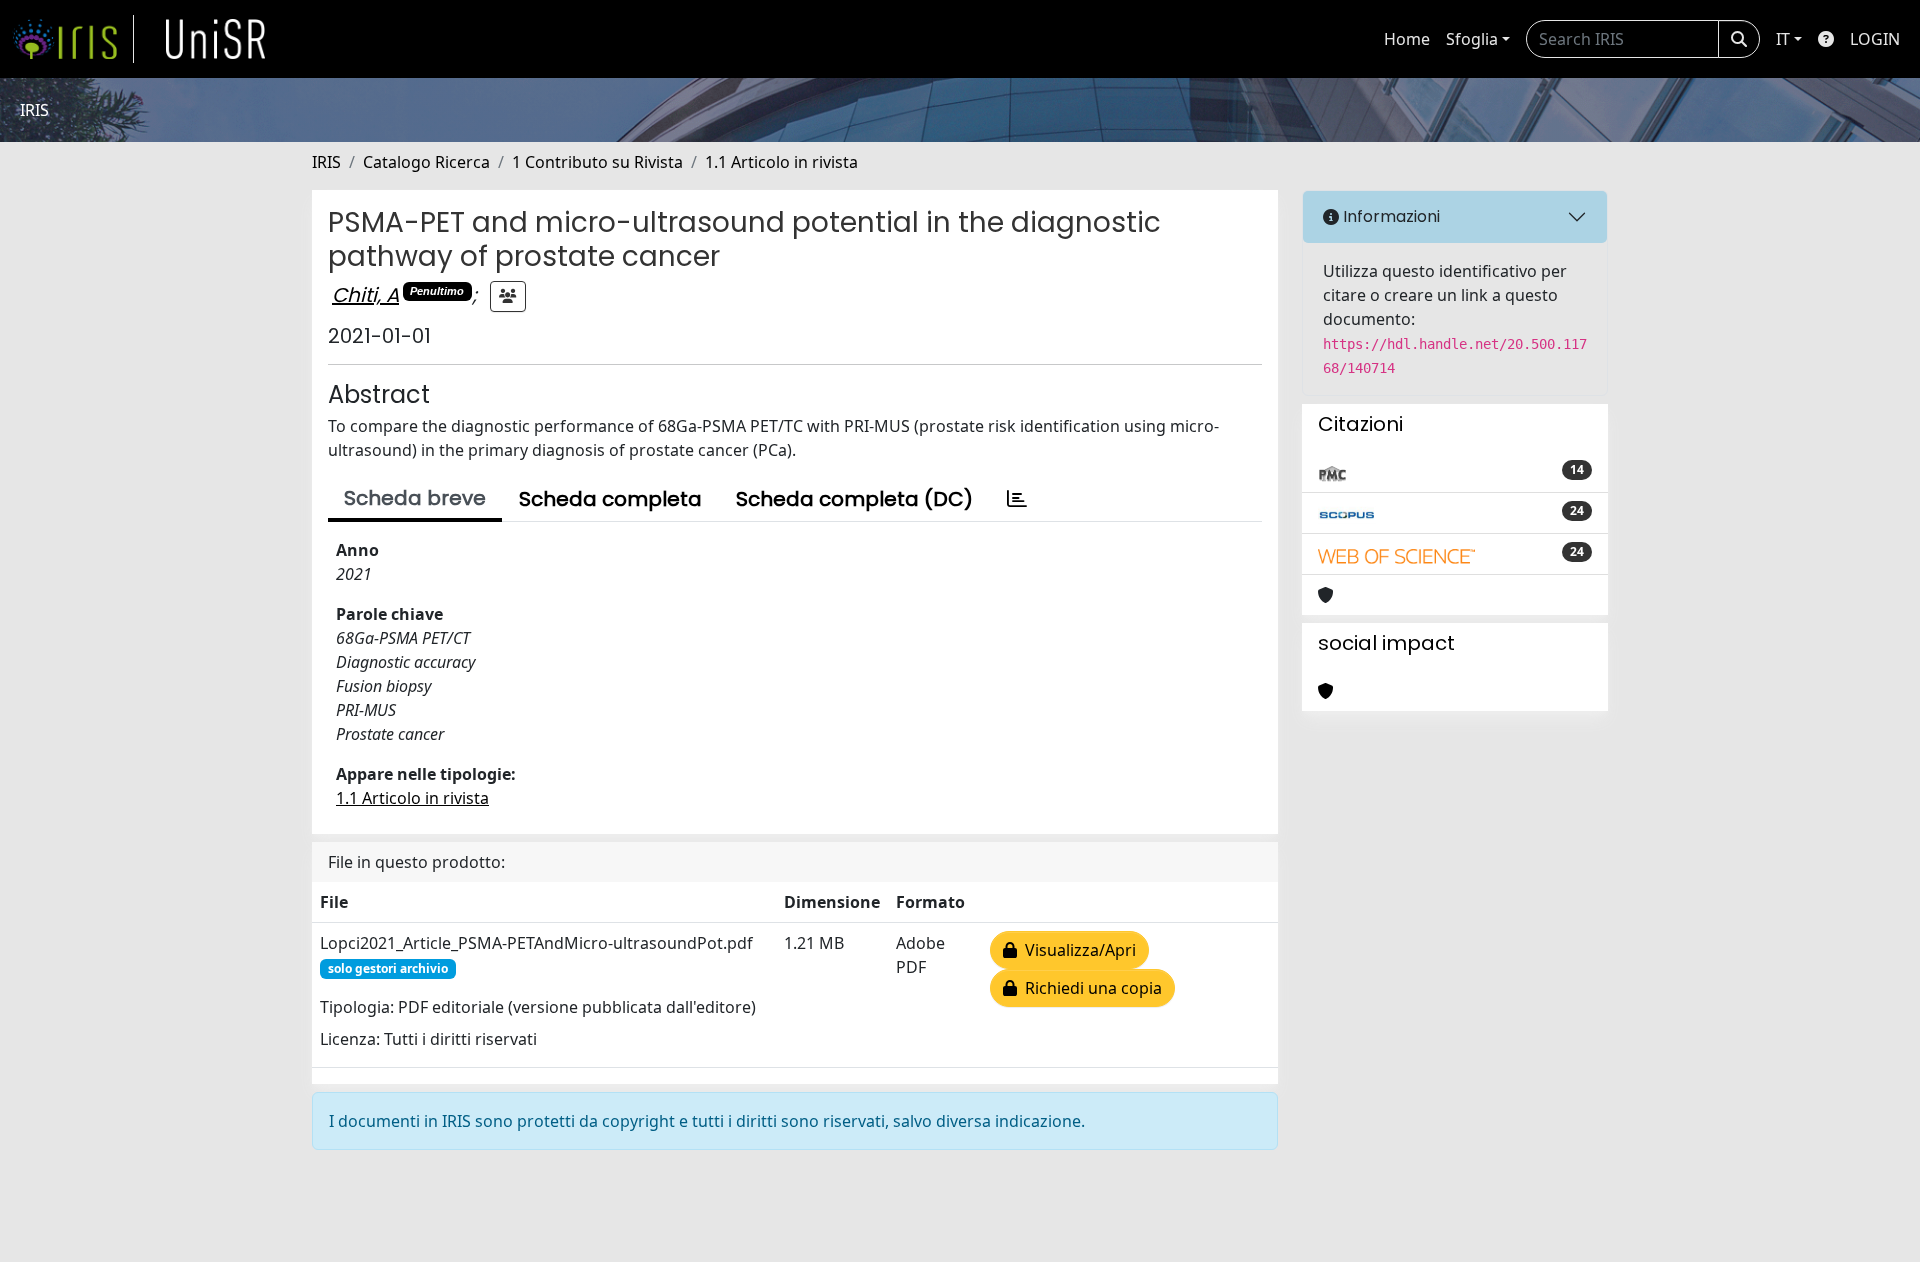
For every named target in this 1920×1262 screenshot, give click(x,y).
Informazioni (1389, 216)
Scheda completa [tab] (610, 499)
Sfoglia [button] (1472, 39)
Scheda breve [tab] (415, 498)
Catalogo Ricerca (426, 162)
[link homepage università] (216, 39)
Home (1407, 39)
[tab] (1017, 499)
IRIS (326, 162)
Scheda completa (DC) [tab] (854, 499)
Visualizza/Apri (1076, 950)
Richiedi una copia (1089, 988)
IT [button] (1783, 39)
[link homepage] (73, 39)
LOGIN (1875, 39)
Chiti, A (365, 295)
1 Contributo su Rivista (597, 162)
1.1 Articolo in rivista (781, 162)
